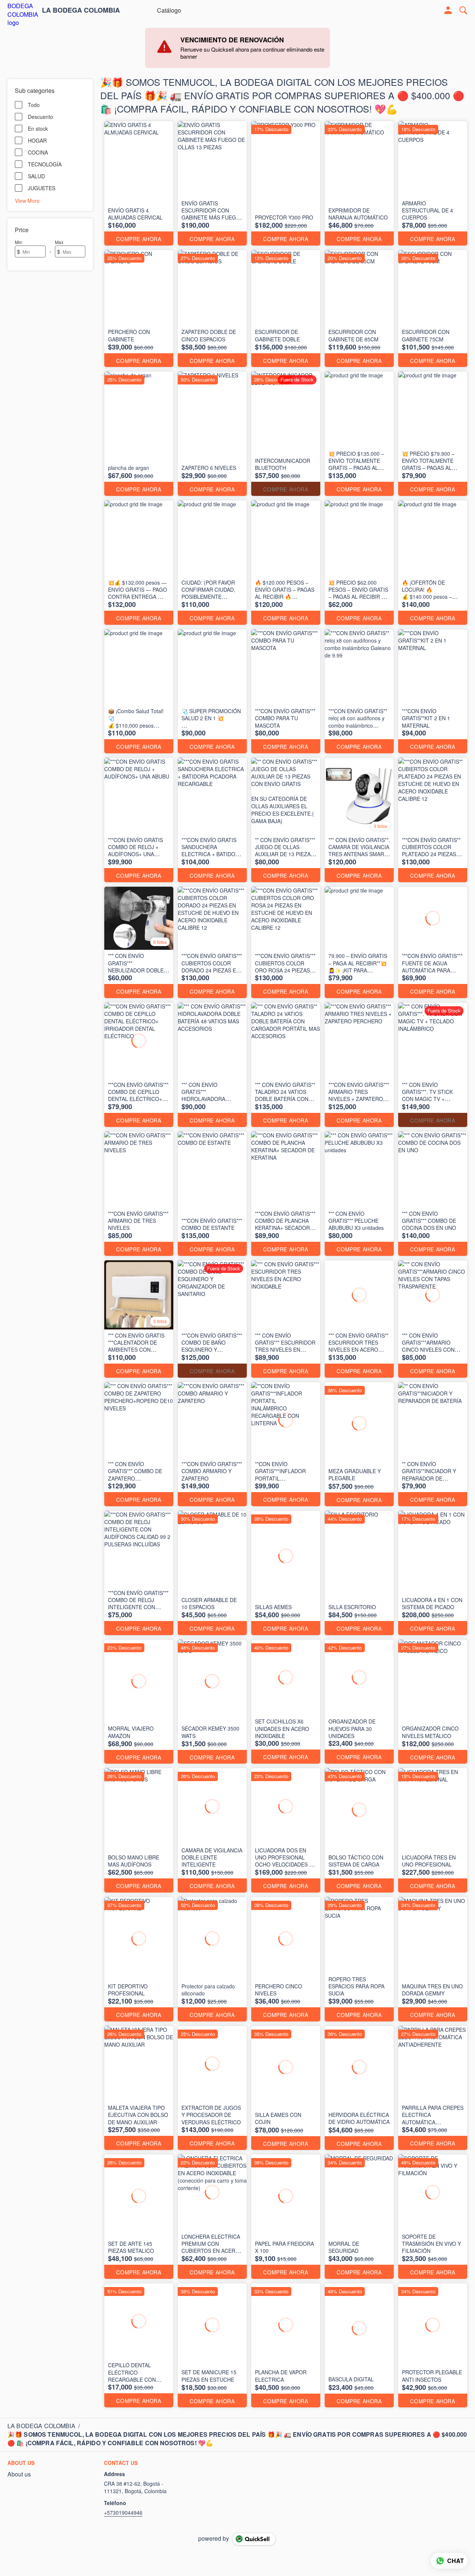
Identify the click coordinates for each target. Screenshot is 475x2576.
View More (27, 200)
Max (59, 242)
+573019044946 (123, 2512)
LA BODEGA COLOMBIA (81, 10)
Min (19, 242)
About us (19, 2474)
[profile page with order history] (448, 10)
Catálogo (169, 10)
